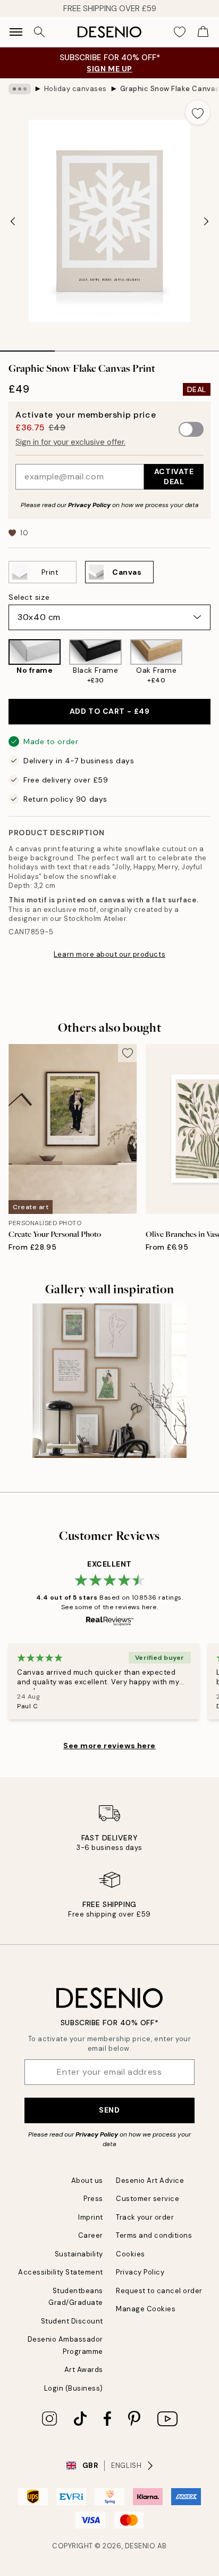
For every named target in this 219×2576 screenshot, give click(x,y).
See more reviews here (109, 1746)
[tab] (27, 347)
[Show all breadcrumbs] (20, 89)
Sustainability (79, 2254)
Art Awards (84, 2370)
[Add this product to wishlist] (198, 112)
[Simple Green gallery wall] (109, 1381)
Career (91, 2235)
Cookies (130, 2254)
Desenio (140, 2546)
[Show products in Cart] (203, 32)
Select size (29, 597)
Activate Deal (174, 476)
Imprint (91, 2217)
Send (109, 2110)
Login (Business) (74, 2388)
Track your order (145, 2217)
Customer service (148, 2199)
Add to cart (109, 711)
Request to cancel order (159, 2291)
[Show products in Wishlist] (180, 32)
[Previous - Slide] (13, 221)
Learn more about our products (109, 954)
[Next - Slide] (206, 221)
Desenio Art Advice (150, 2180)
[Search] (39, 32)
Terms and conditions (154, 2235)
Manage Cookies (146, 2309)
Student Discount (72, 2321)
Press (93, 2199)
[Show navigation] (16, 32)
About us (87, 2180)
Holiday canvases (75, 89)
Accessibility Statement (61, 2272)
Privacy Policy (89, 505)
